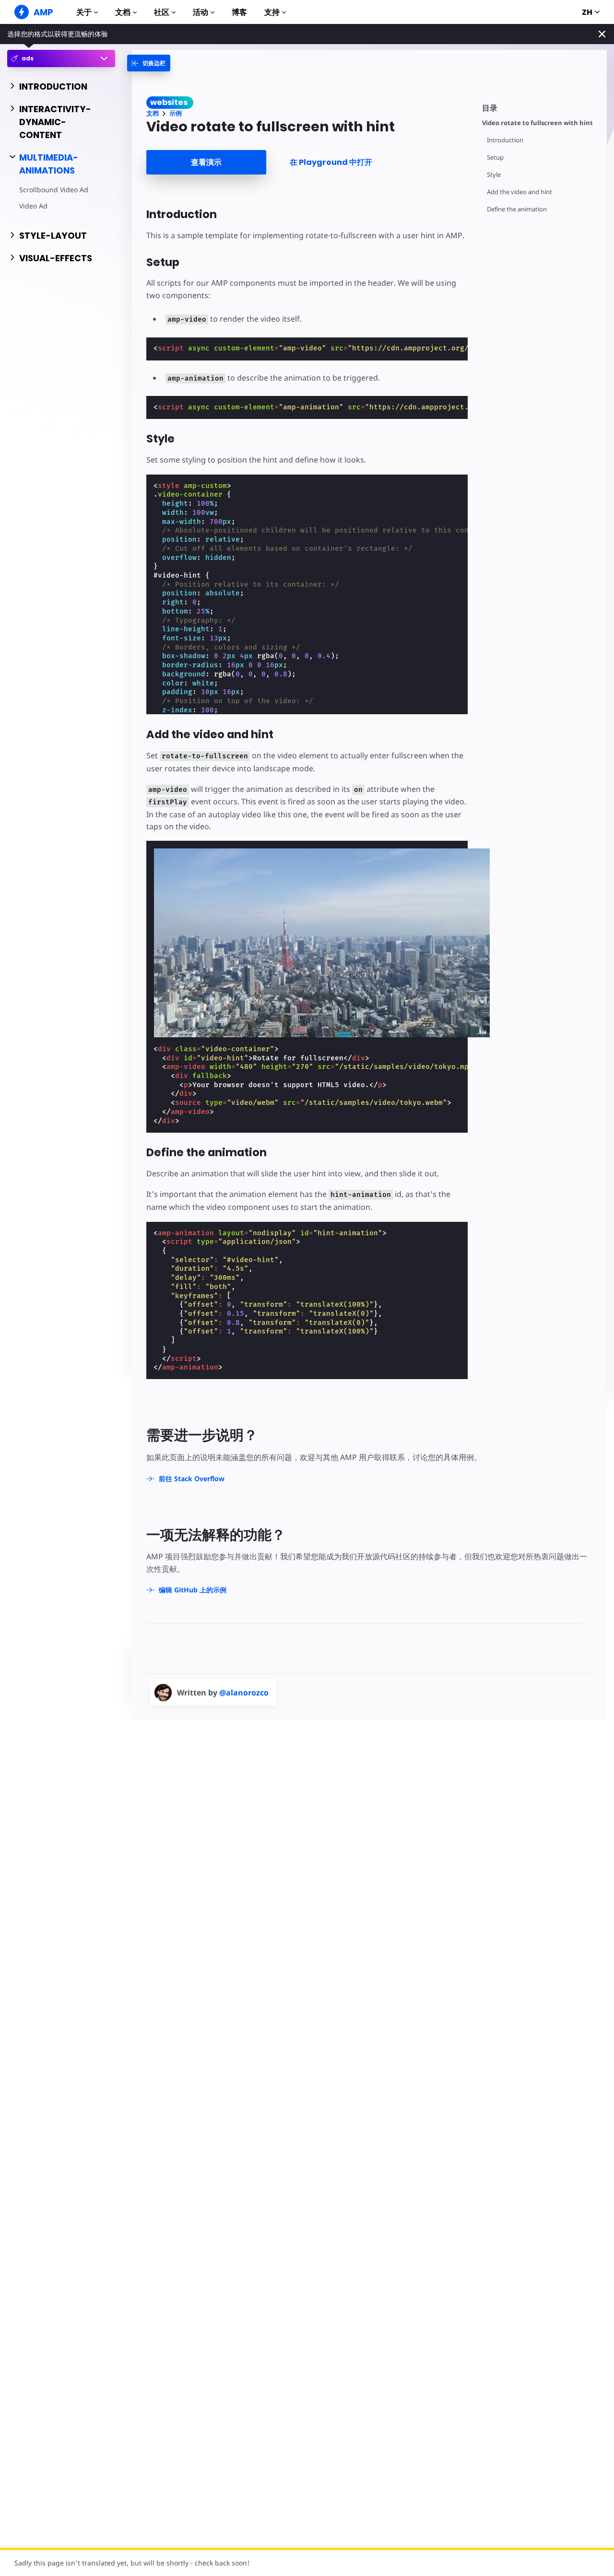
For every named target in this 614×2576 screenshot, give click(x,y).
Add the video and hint (520, 192)
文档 (123, 12)
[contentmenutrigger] (540, 107)
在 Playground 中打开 (331, 162)
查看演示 (206, 162)
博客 (239, 12)
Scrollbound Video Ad (54, 190)
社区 (162, 12)
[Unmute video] (322, 943)
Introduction (505, 140)
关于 (84, 12)
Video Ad (33, 206)
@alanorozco (244, 1693)
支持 (272, 12)
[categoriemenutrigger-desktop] (149, 63)
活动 (201, 12)
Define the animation (517, 209)
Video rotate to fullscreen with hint (537, 123)
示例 (176, 113)
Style (494, 175)
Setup (495, 157)
